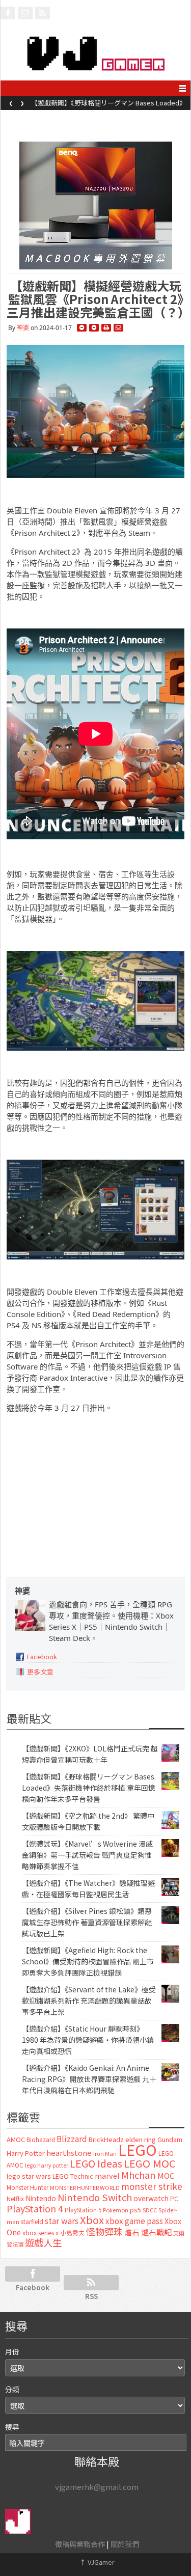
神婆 (23, 328)
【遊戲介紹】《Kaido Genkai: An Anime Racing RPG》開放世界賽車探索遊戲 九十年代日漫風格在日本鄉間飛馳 (89, 2079)
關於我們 (125, 2544)
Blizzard (72, 2139)
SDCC (150, 2210)
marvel (107, 2175)
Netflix (15, 2198)
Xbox (92, 2220)
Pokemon (116, 2210)
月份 (12, 2351)
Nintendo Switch (95, 2197)
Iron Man (105, 2154)
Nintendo (41, 2198)
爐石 (132, 2232)
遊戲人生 (43, 2242)
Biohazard (41, 2140)
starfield (32, 2221)
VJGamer (97, 2562)
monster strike (152, 2186)
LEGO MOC (150, 2163)
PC (174, 2199)
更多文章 (40, 1672)
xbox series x (40, 2233)
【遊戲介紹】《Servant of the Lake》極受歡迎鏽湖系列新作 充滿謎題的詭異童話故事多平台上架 (89, 2000)
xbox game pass (134, 2221)
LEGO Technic (73, 2176)
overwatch (151, 2198)
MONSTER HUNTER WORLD (85, 2187)
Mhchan (139, 2175)
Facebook (42, 1656)
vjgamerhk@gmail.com (97, 2487)
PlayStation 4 (35, 2208)
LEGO (138, 2149)
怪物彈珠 (104, 2231)
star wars (62, 2221)
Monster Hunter (28, 2187)
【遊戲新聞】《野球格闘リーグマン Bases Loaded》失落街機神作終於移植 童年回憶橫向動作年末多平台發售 (89, 1788)
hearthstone (69, 2153)
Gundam (170, 2139)
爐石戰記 (156, 2232)
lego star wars (29, 2176)
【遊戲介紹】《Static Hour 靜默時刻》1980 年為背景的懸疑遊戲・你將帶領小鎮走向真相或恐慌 (88, 2040)
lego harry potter (47, 2165)
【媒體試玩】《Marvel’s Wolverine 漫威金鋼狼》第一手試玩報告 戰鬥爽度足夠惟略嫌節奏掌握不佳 (87, 1855)
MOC (166, 2175)
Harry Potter (26, 2153)
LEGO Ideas (96, 2163)
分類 (12, 2389)
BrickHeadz (106, 2139)
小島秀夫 (72, 2232)
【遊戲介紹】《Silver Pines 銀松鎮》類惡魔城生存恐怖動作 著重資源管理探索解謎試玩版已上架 (87, 1922)
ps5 (135, 2210)
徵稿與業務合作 (80, 2544)
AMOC (16, 2139)
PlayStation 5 (83, 2210)
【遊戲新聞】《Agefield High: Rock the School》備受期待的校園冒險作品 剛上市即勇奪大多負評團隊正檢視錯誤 (88, 1961)
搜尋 (12, 2427)
